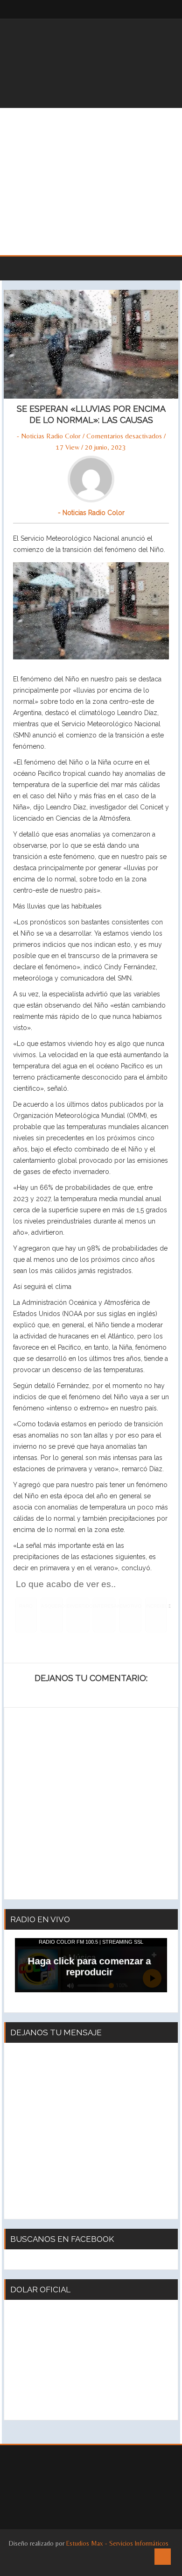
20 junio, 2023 (105, 447)
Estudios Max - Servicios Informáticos (117, 2543)
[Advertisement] (91, 182)
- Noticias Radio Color (49, 436)
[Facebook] (140, 9)
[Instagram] (159, 9)
